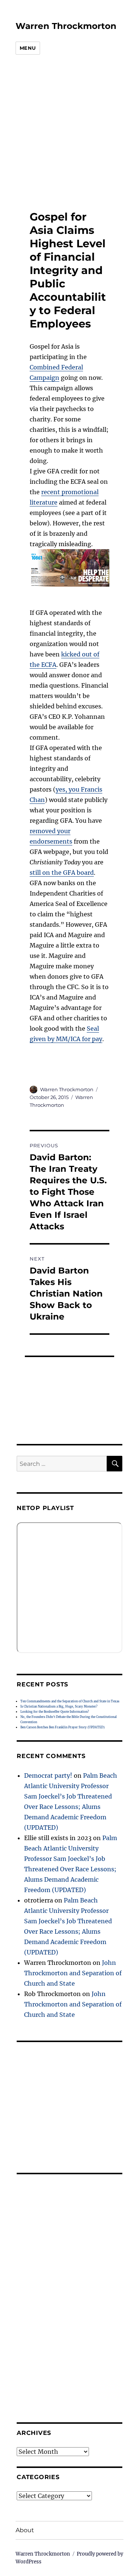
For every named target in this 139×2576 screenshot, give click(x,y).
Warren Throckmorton (66, 26)
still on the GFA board (62, 873)
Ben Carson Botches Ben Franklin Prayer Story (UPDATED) (62, 1727)
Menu (28, 48)
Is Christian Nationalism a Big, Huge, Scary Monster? (59, 1706)
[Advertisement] (64, 133)
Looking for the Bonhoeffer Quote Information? (55, 1712)
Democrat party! (48, 1776)
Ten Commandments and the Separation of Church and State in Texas (70, 1701)
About (25, 2530)
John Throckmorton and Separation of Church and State (73, 1973)
